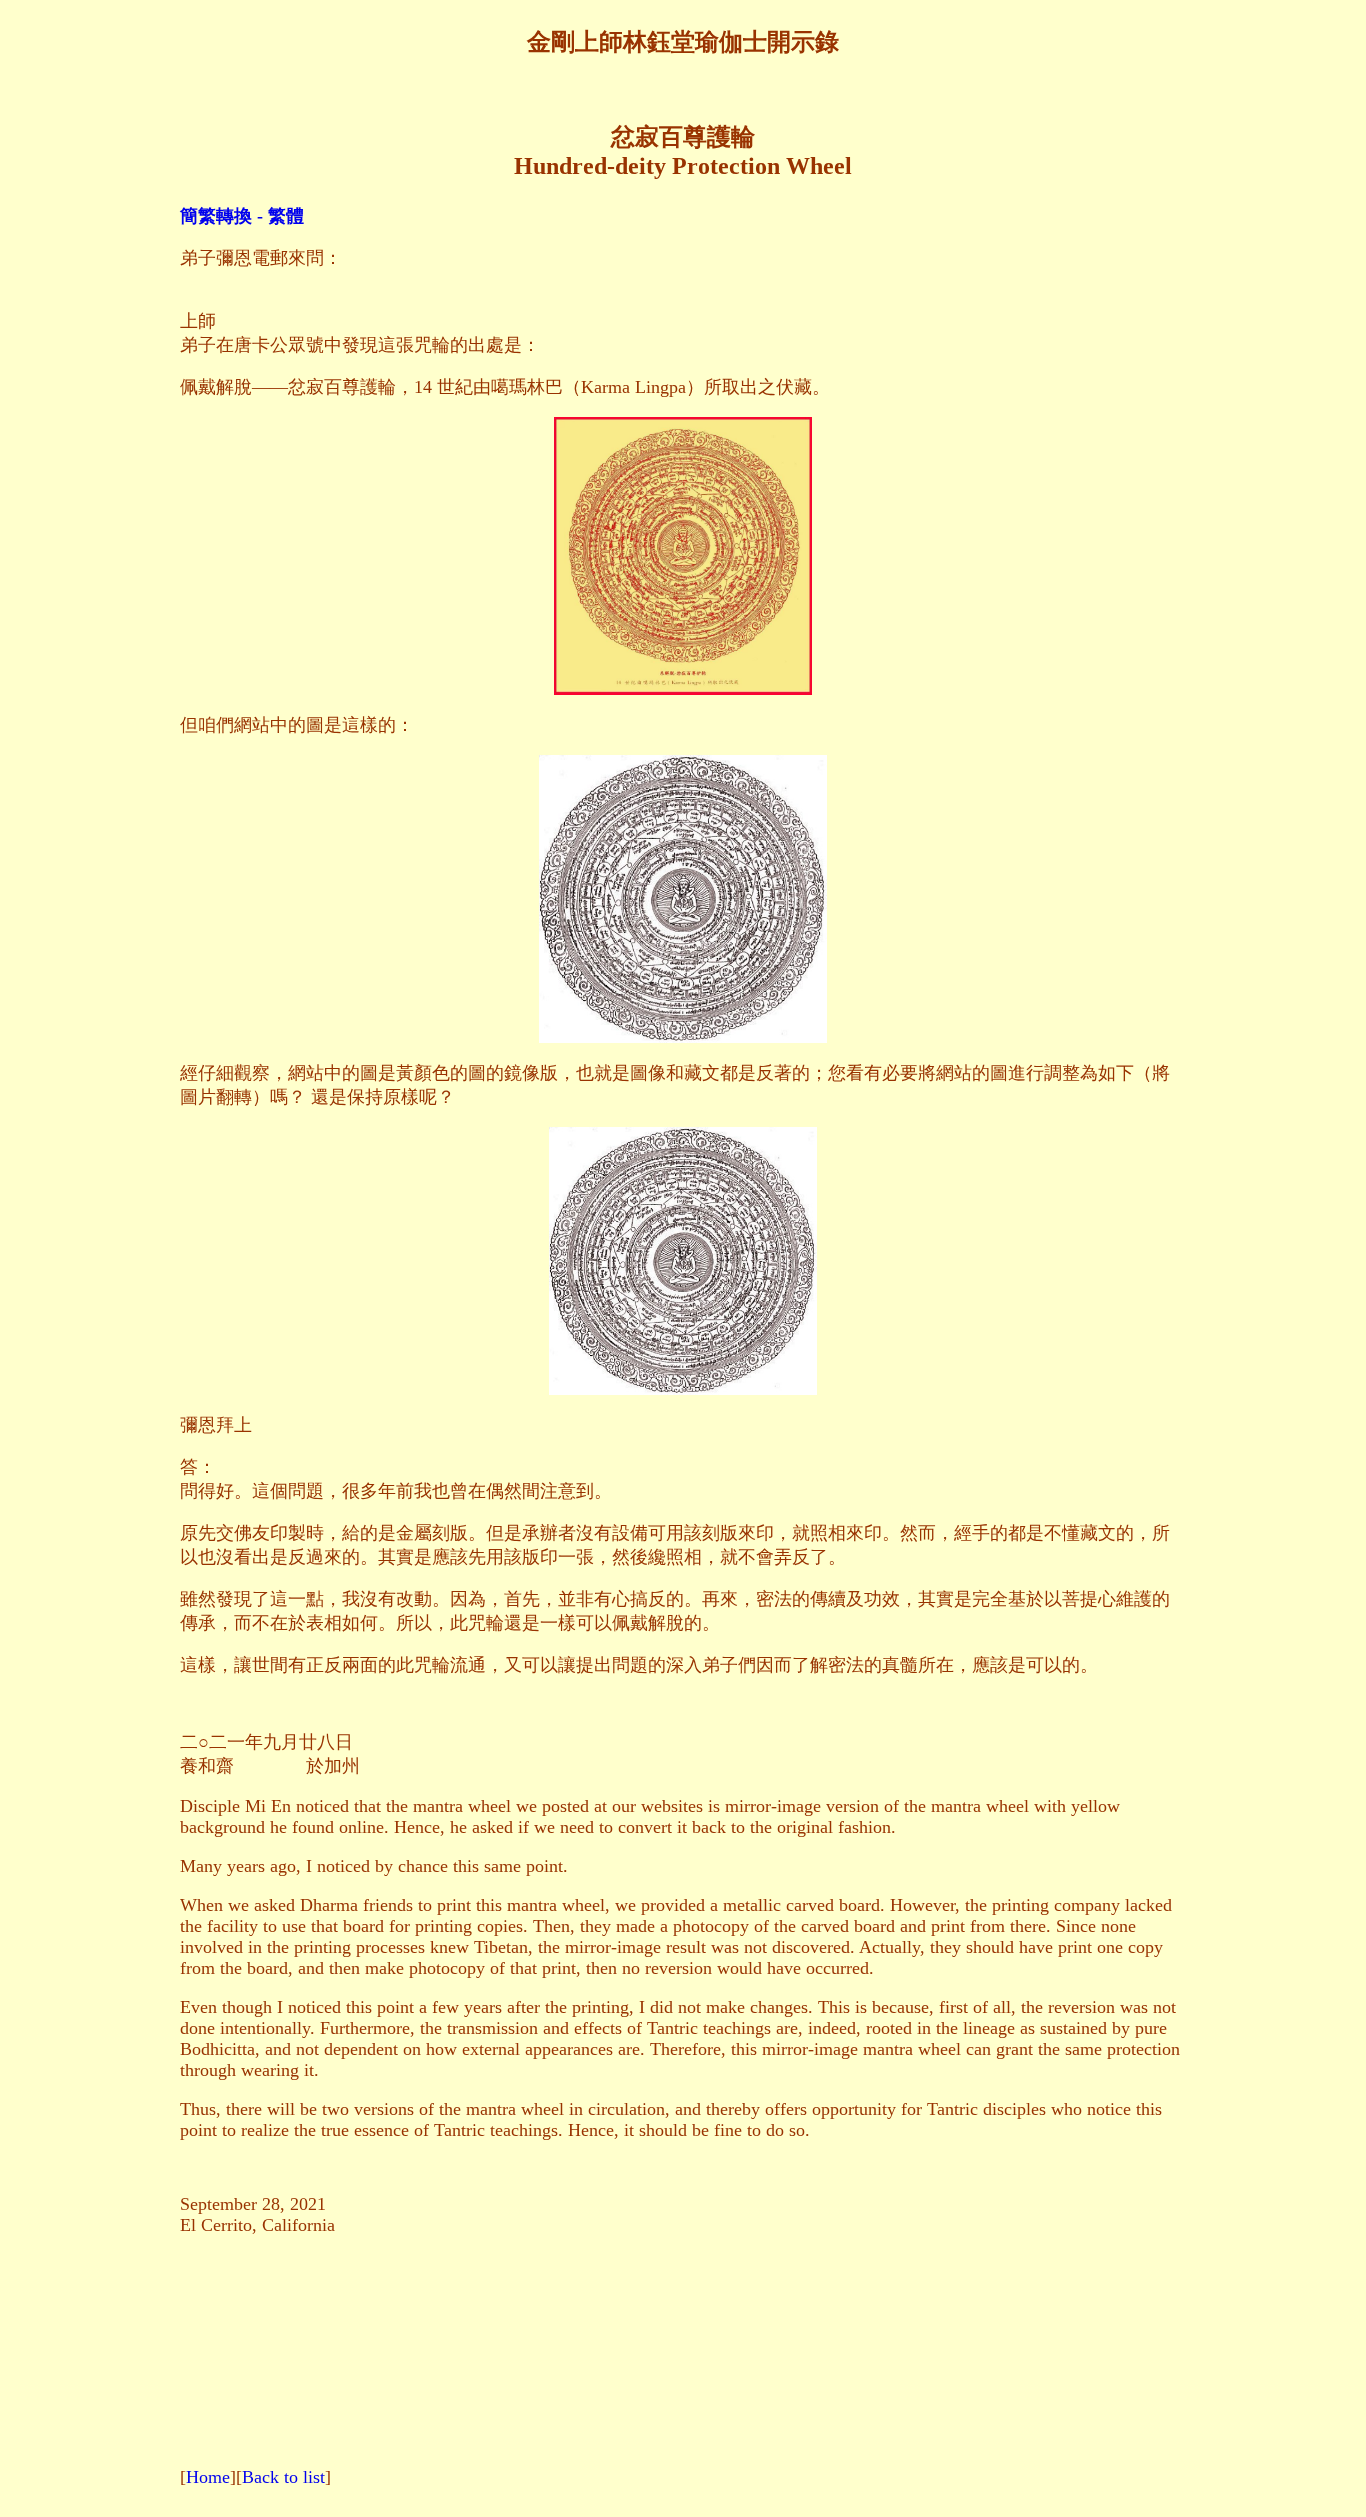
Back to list (283, 2477)
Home (208, 2477)
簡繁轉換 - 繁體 (242, 216)
